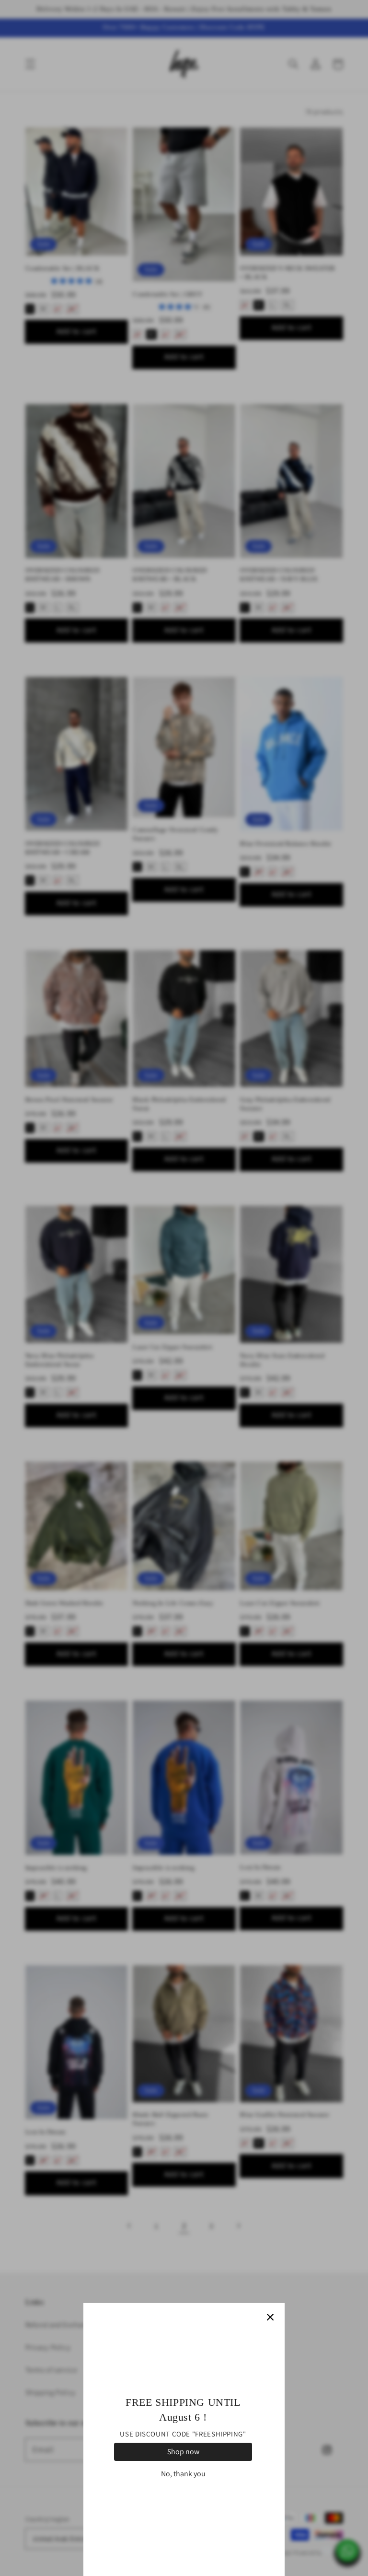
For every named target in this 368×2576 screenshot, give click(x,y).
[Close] (270, 2317)
